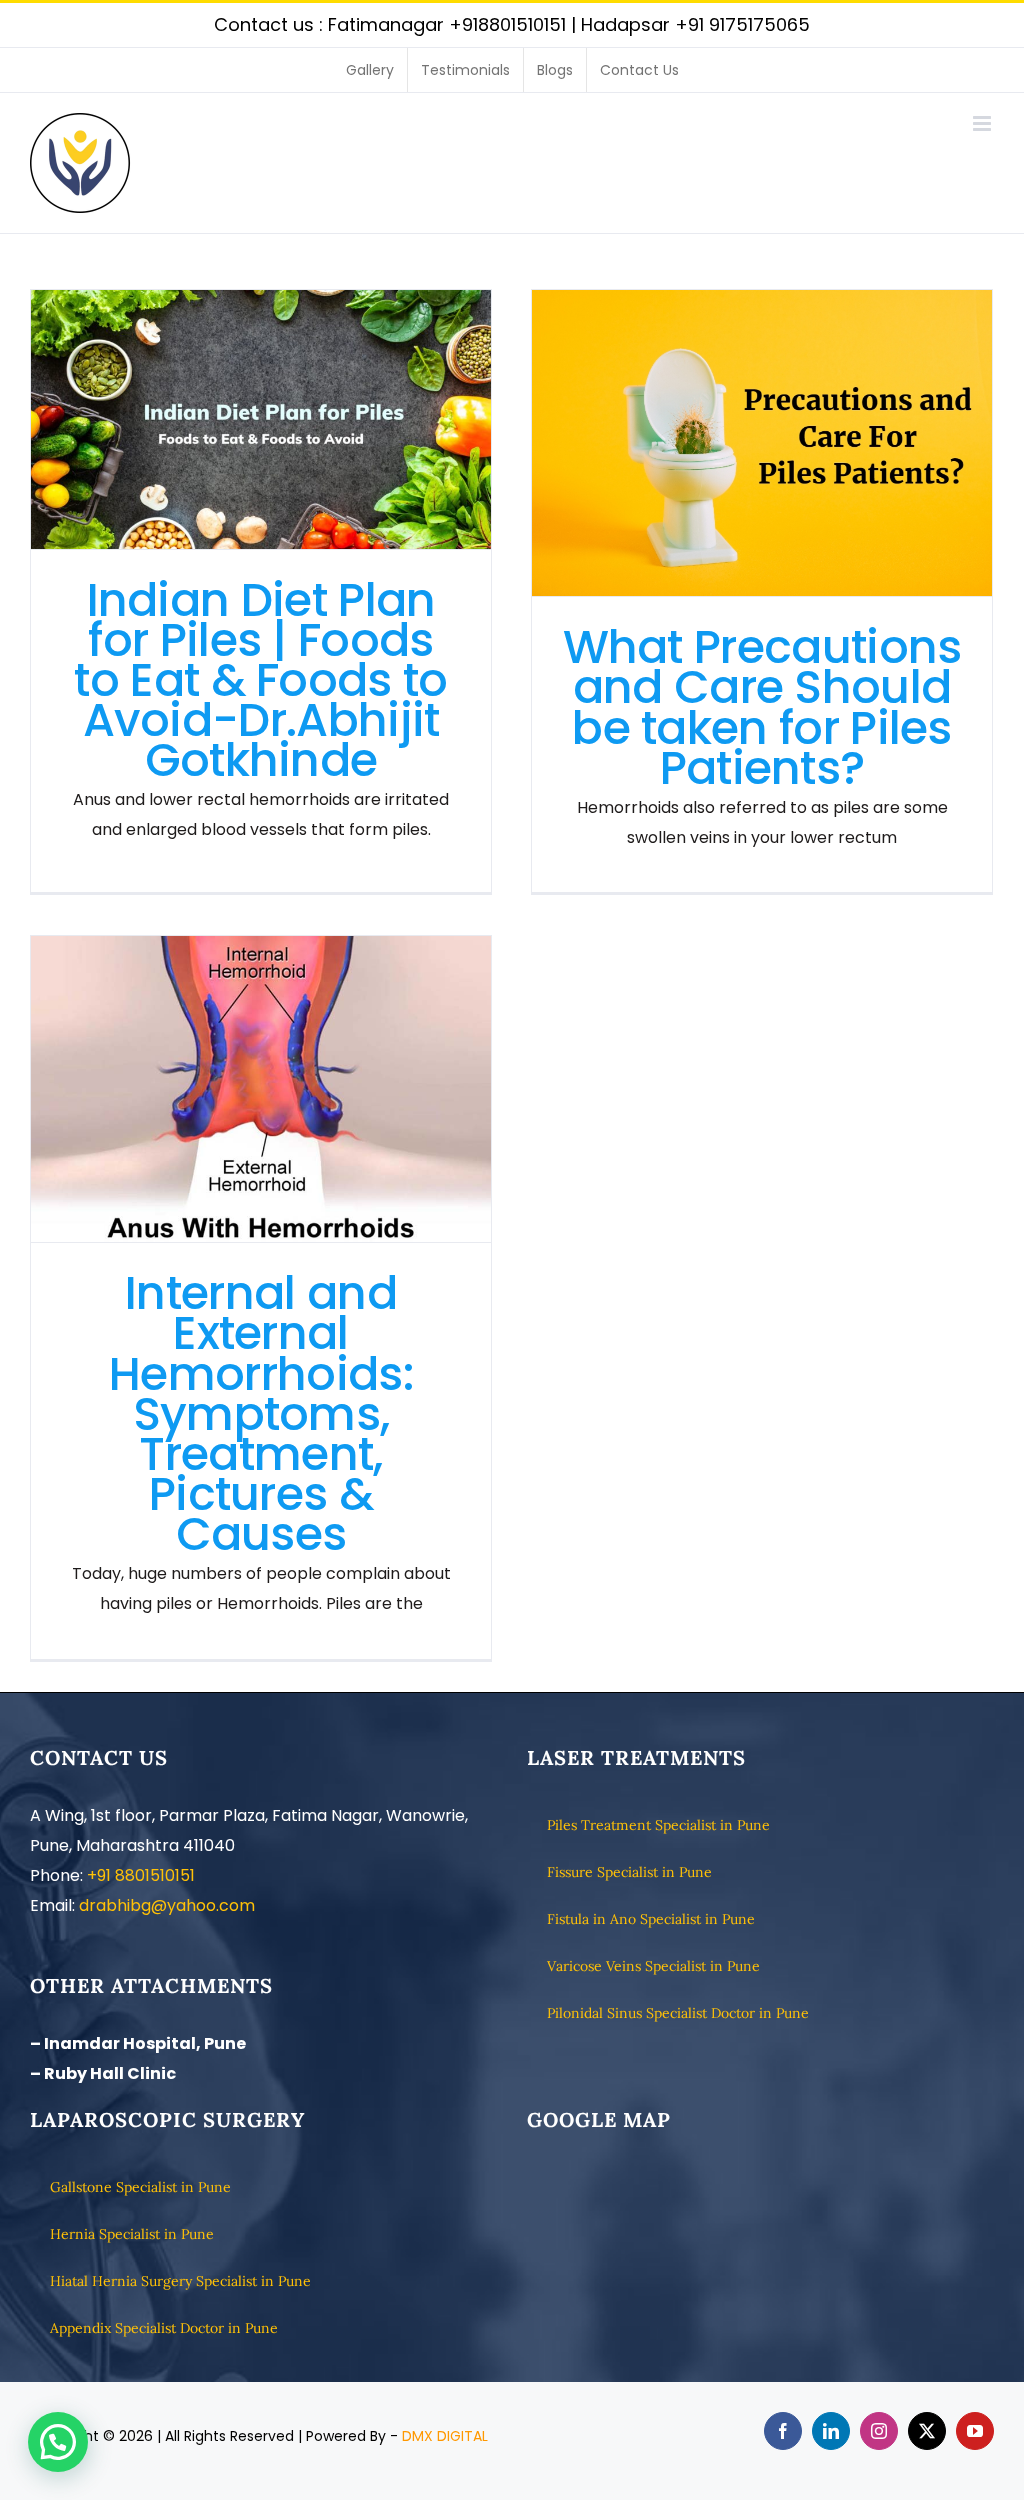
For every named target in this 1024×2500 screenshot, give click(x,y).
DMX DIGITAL (445, 2436)
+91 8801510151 (141, 1875)
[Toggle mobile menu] (983, 123)
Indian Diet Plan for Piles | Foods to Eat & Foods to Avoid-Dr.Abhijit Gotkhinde (261, 419)
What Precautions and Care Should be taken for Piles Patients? (762, 443)
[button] (58, 2442)
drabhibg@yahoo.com (167, 1905)
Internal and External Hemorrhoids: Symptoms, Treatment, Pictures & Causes (261, 1089)
